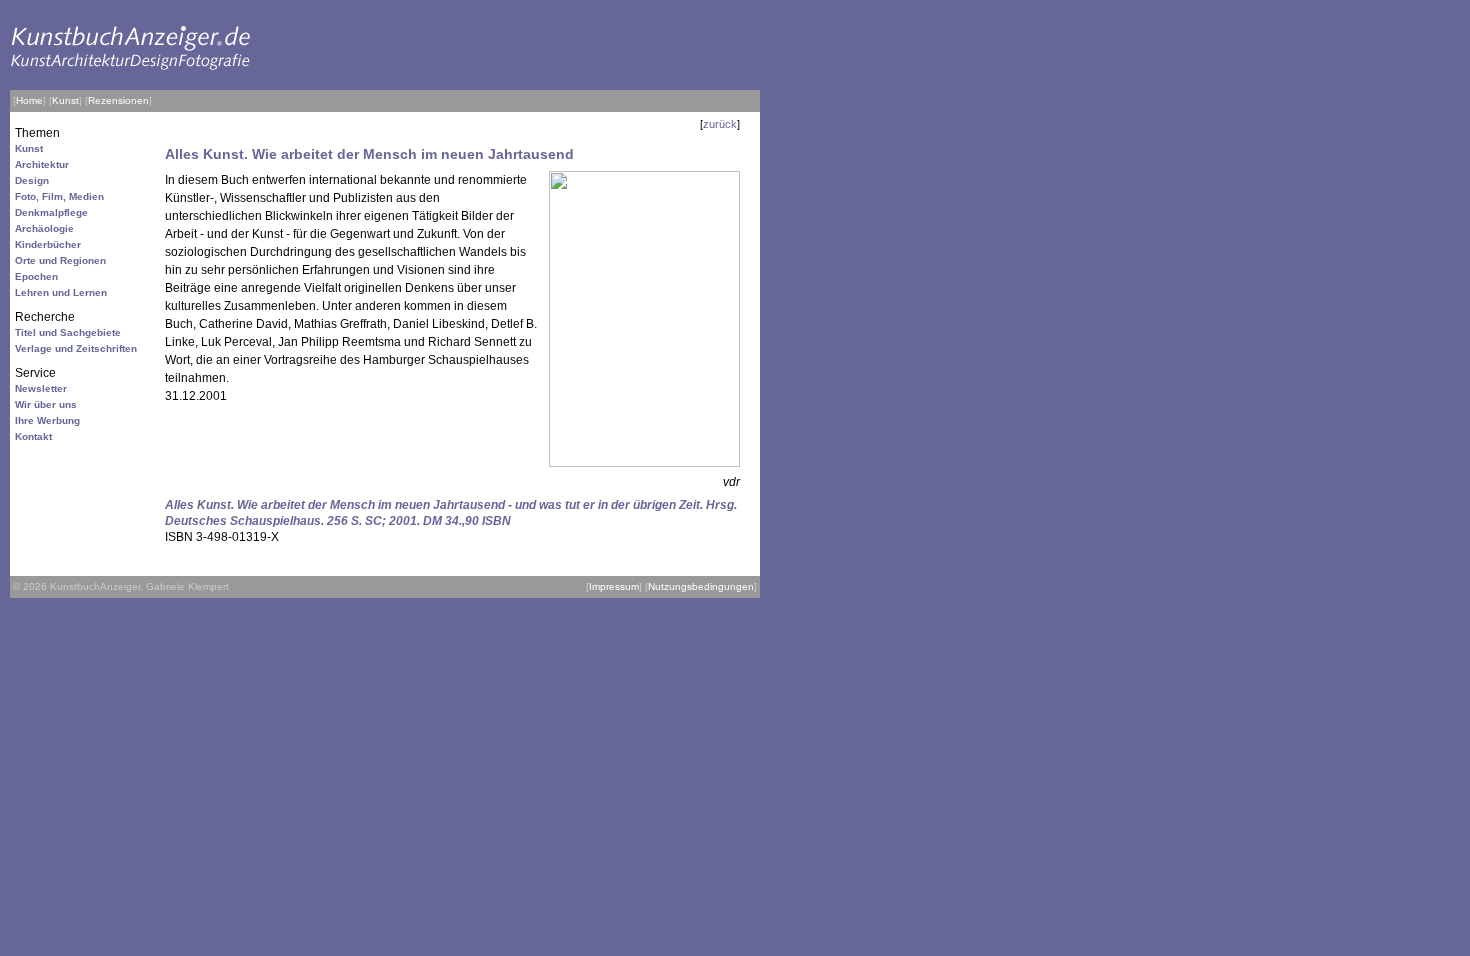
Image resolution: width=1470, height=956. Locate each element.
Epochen (36, 276)
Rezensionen (118, 100)
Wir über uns (46, 404)
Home (29, 100)
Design (32, 180)
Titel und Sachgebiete (68, 332)
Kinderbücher (48, 244)
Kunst (65, 100)
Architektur (42, 164)
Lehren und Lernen (61, 292)
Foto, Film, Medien (59, 196)
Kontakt (33, 436)
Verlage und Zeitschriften (76, 348)
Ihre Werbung (47, 420)
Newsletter (41, 388)
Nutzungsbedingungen (701, 586)
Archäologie (44, 228)
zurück (720, 124)
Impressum (614, 586)
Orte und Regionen (60, 260)
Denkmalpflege (51, 212)
